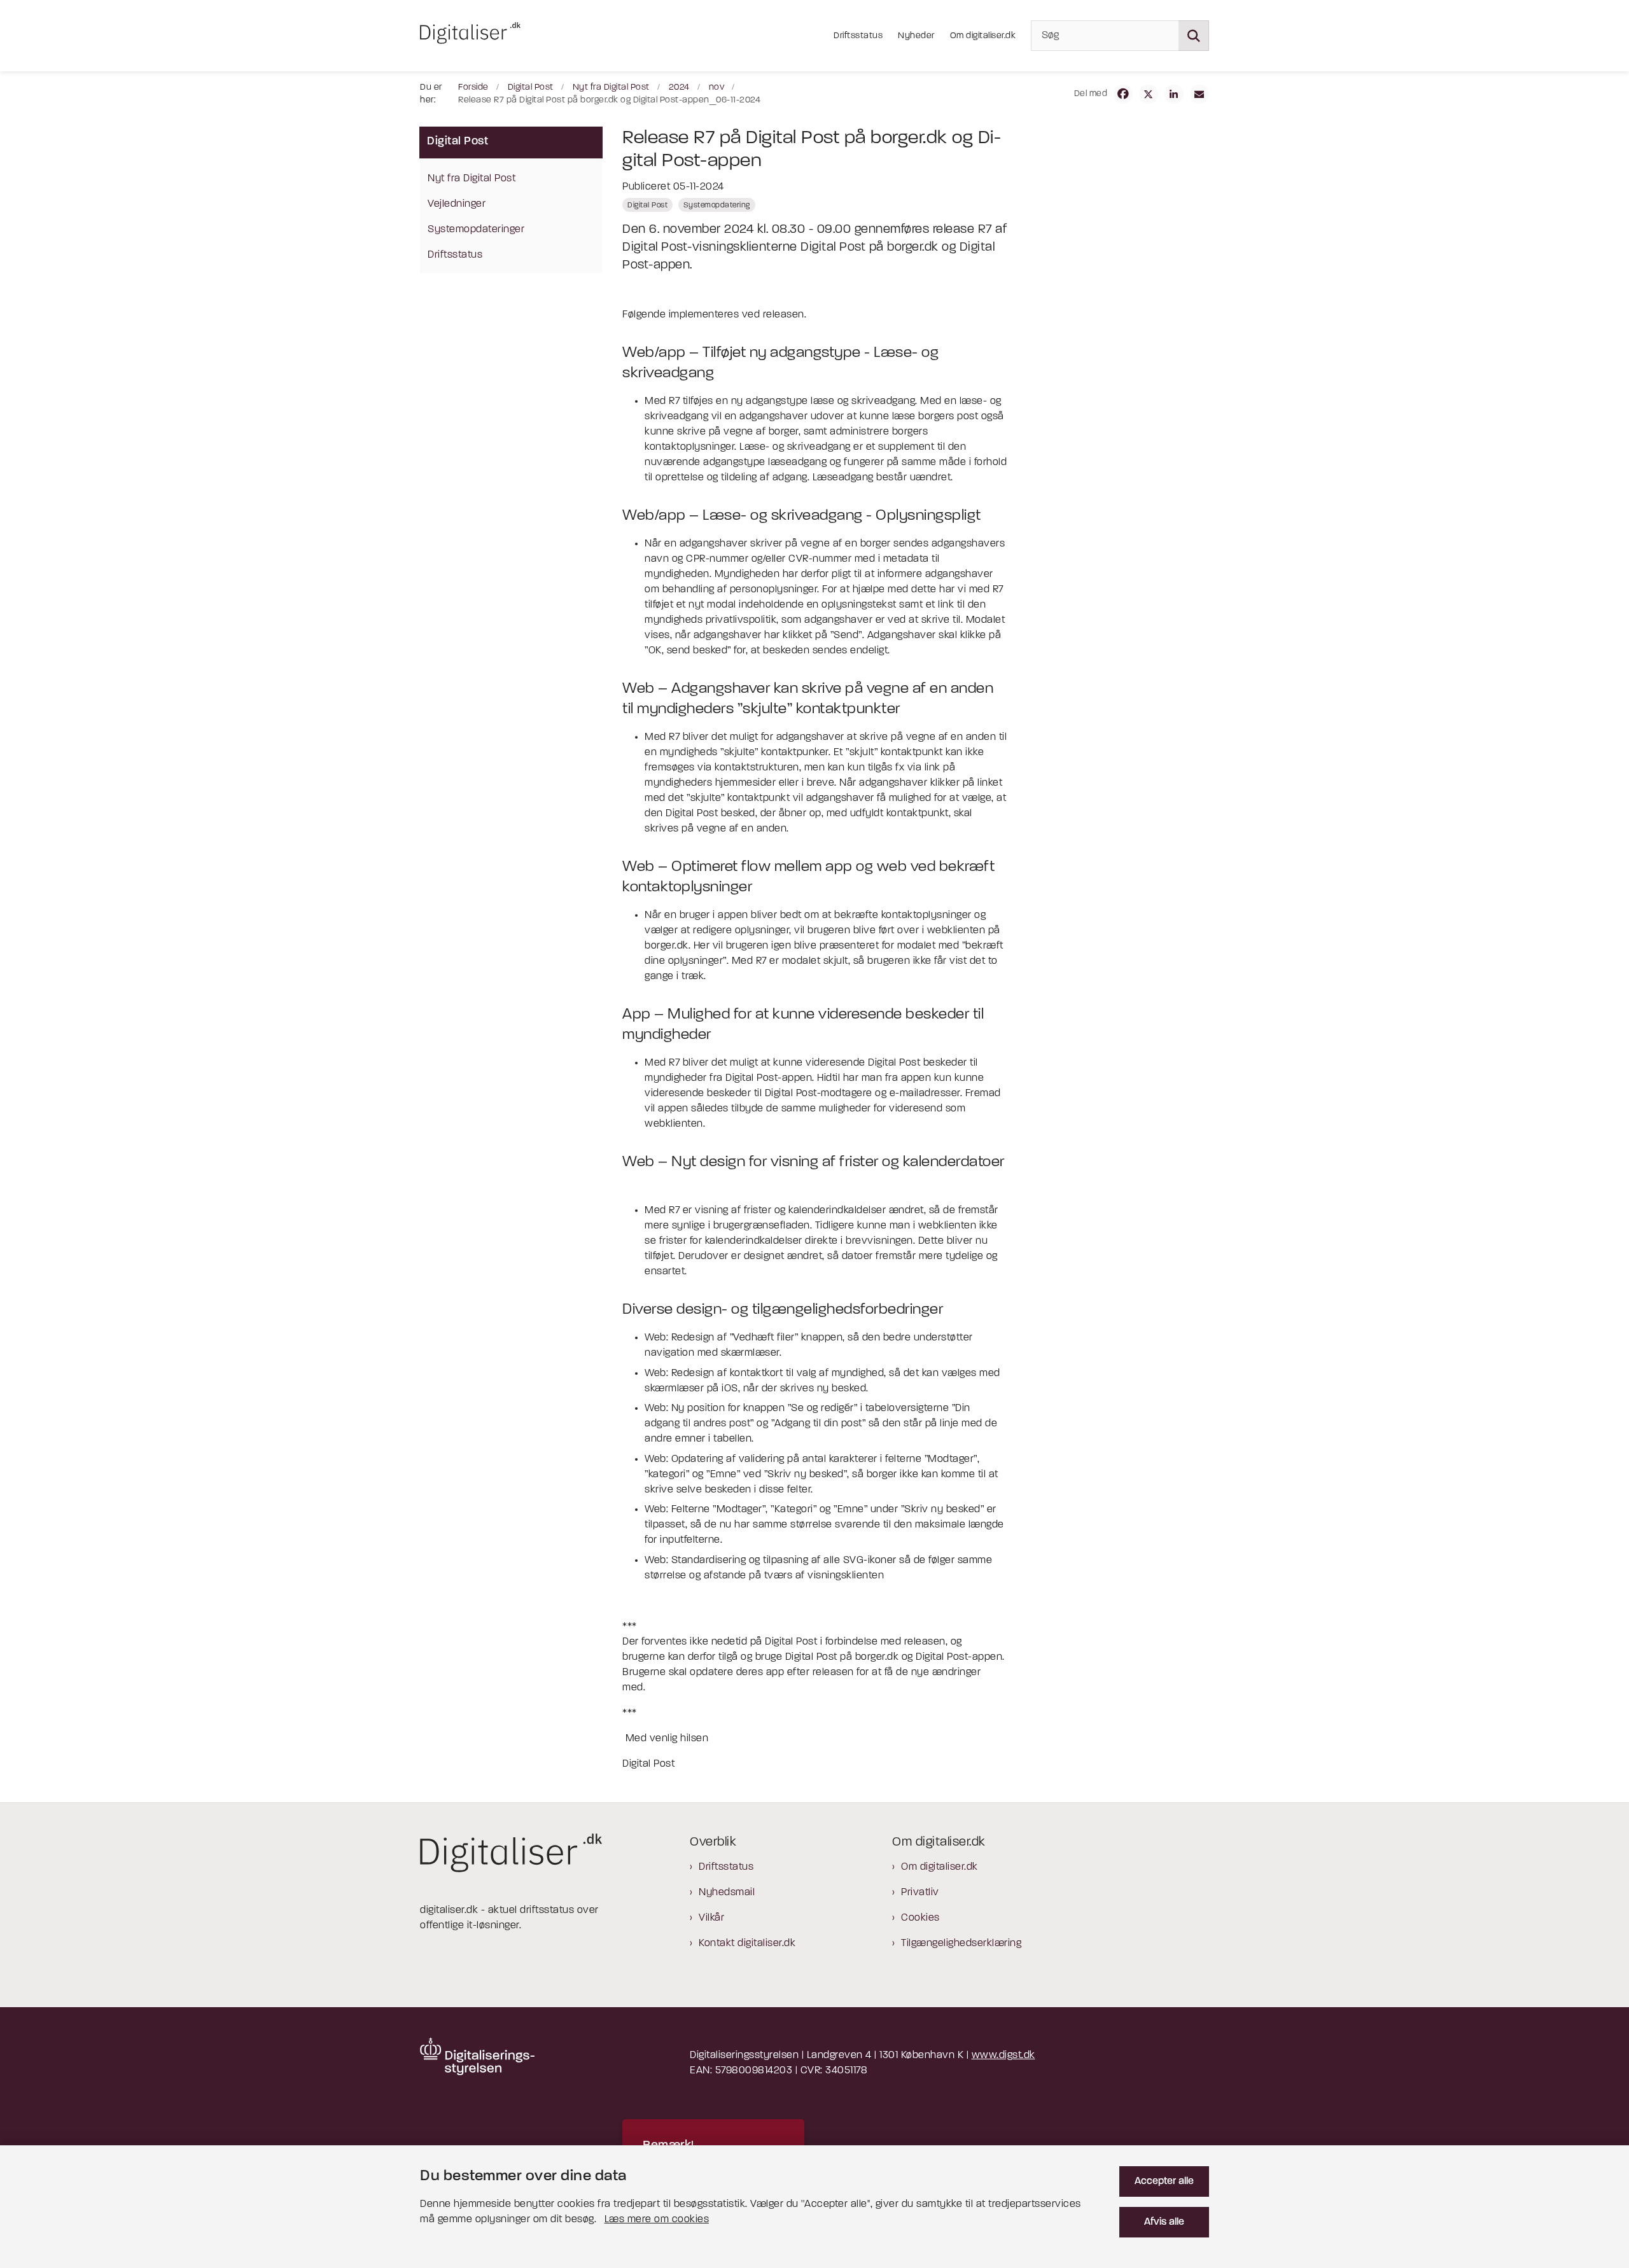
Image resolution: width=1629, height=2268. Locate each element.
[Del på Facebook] (1123, 94)
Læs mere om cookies (657, 2220)
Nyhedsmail (727, 1893)
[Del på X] (1149, 94)
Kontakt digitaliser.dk (747, 1944)
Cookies (920, 1918)
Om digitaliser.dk (940, 1867)
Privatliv (920, 1893)
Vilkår (711, 1918)
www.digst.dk (1003, 2056)
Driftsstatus (726, 1867)
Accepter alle (1164, 2181)
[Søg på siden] (1194, 36)
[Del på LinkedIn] (1174, 94)
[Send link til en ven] (1199, 94)
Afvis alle (1164, 2222)
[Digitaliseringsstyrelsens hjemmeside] (477, 2056)
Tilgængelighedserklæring (961, 1944)
